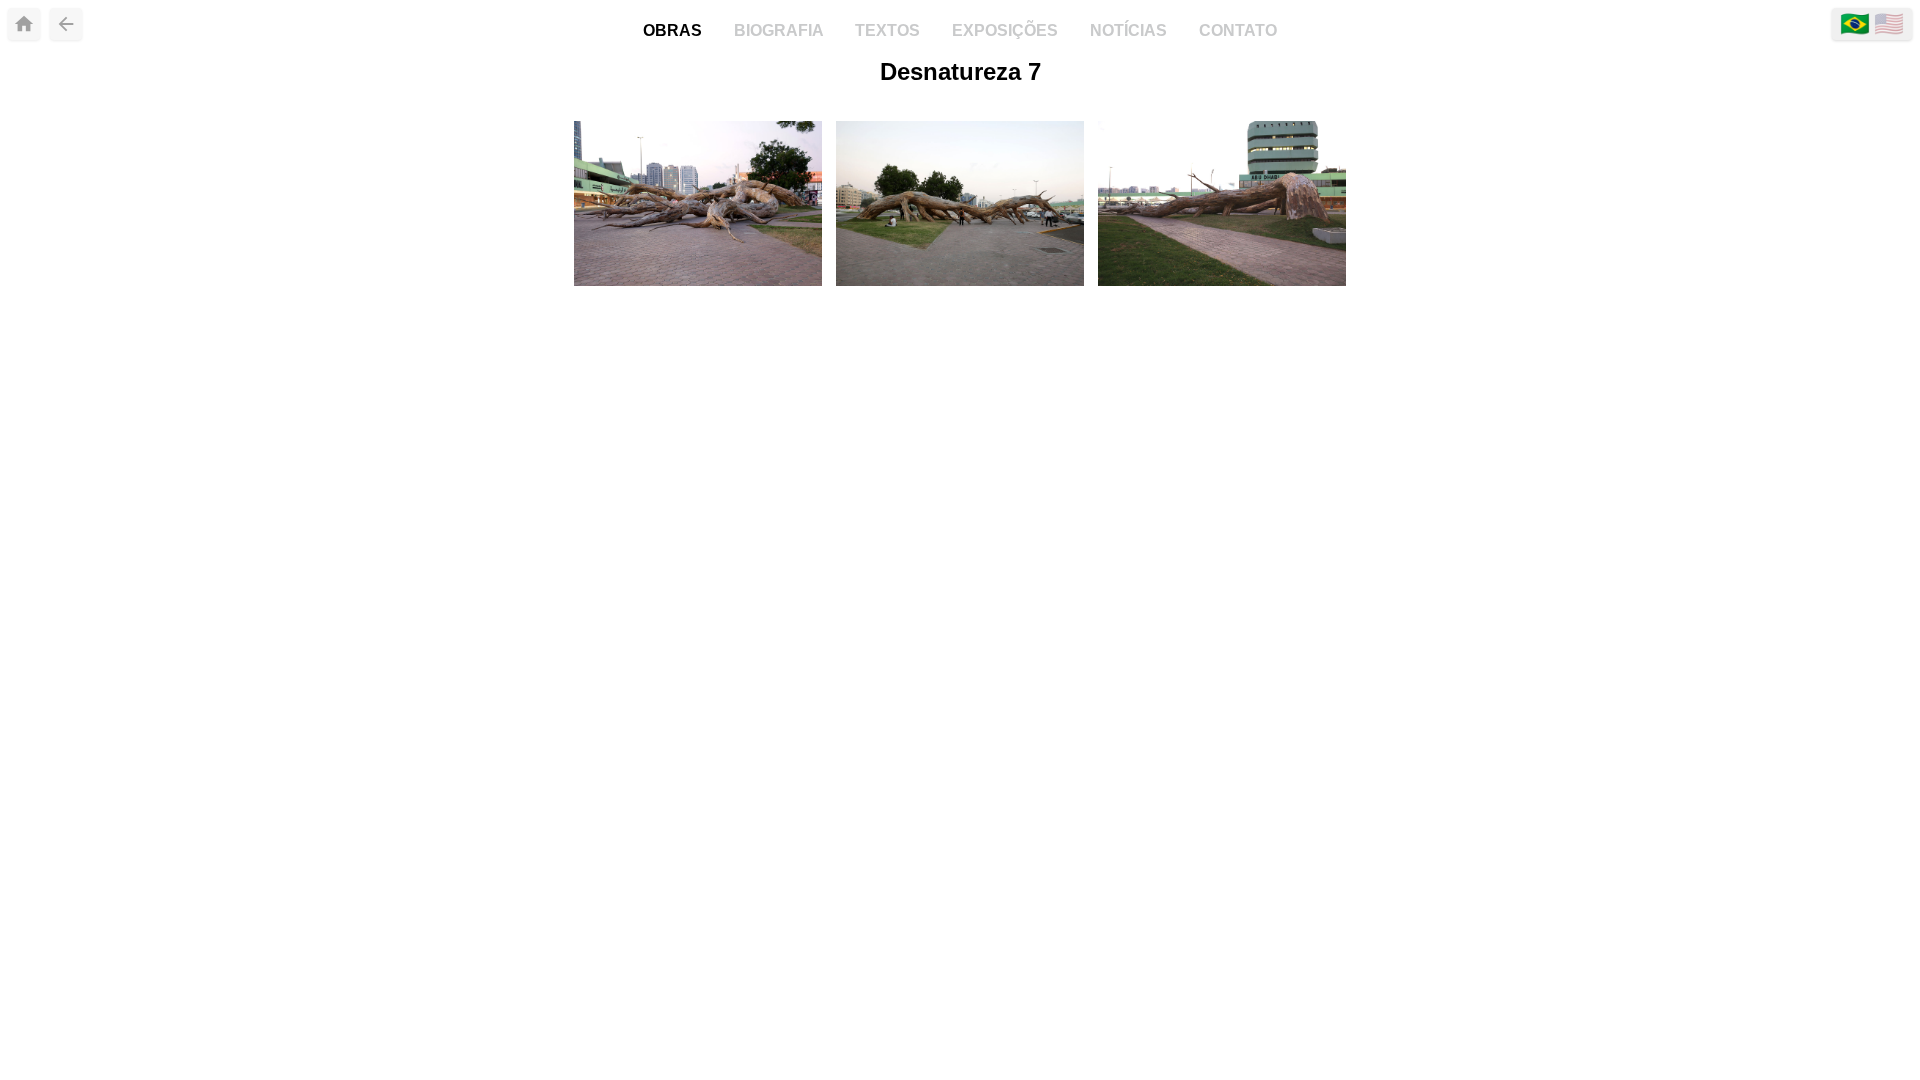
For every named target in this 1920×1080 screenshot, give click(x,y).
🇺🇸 (1889, 24)
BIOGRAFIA (780, 30)
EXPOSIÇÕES (1007, 30)
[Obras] (66, 24)
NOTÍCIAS (1130, 30)
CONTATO (1238, 30)
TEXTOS (889, 30)
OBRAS (674, 30)
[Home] (24, 24)
